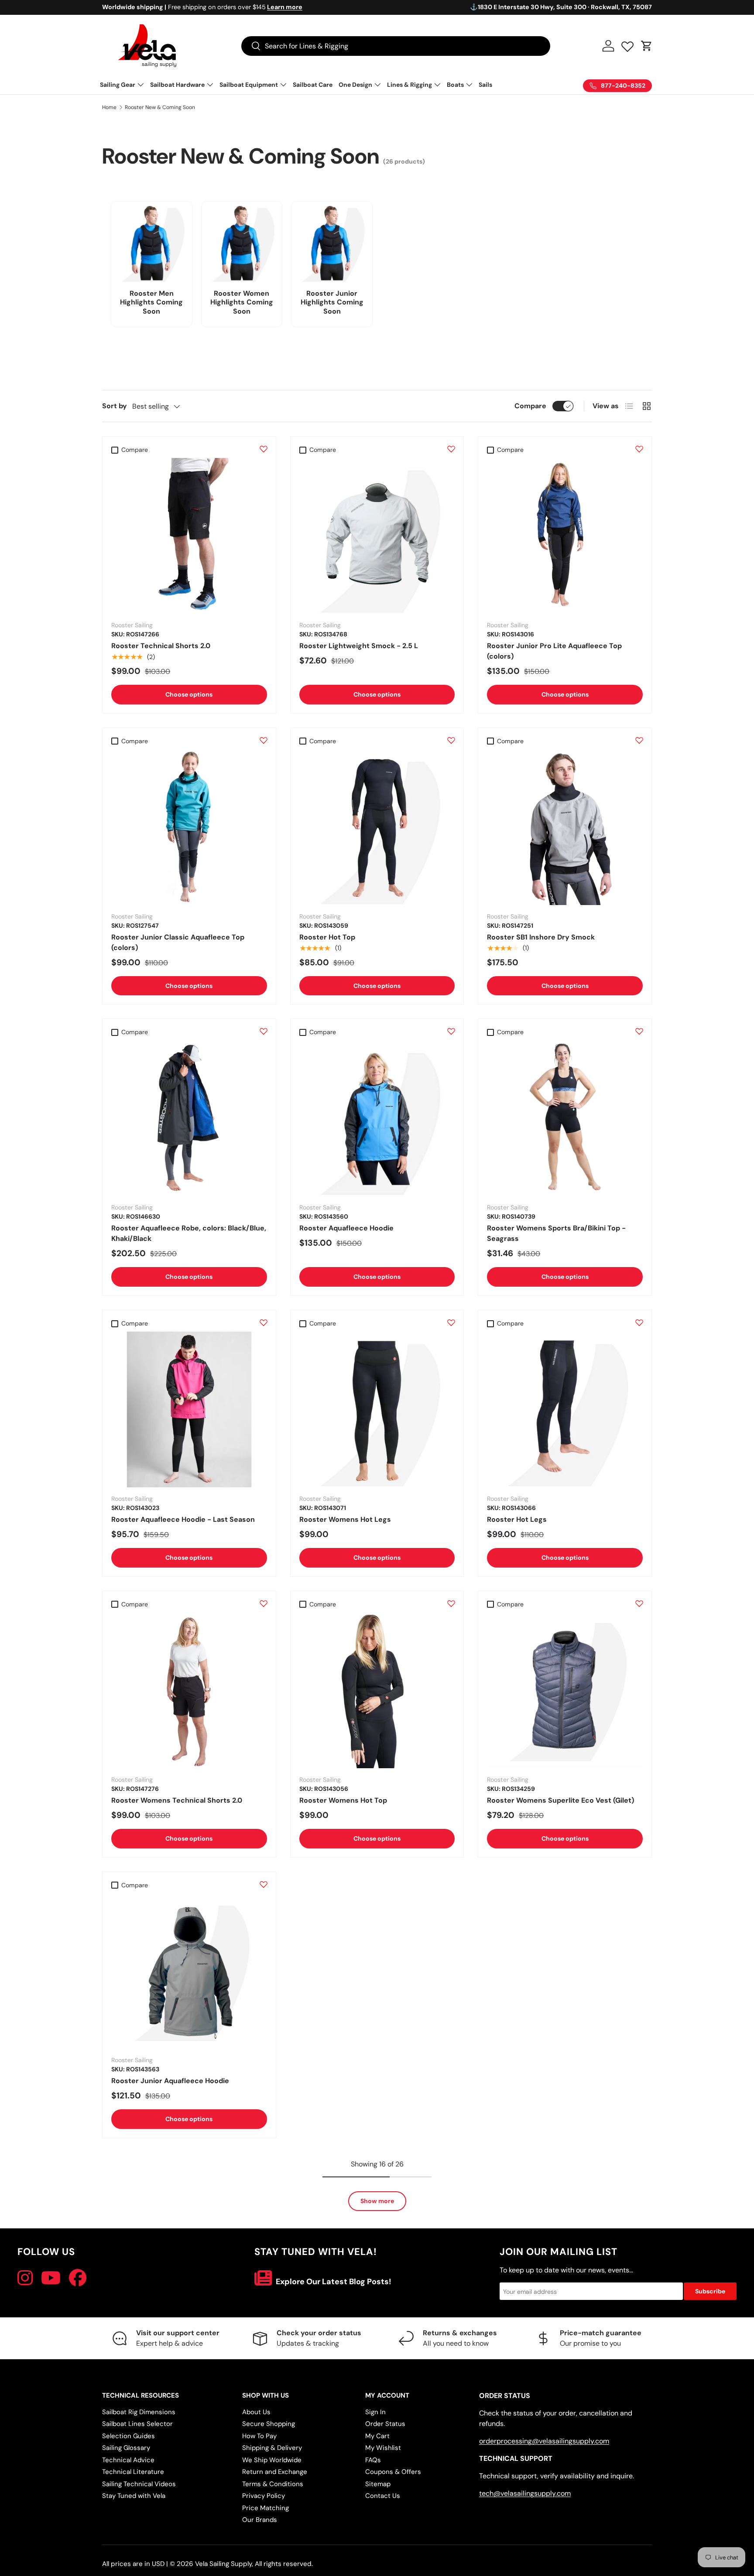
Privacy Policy (264, 2496)
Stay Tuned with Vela (134, 2496)
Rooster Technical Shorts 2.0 (161, 646)
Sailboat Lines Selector (137, 2424)
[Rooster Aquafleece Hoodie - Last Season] (189, 1409)
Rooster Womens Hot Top (343, 1800)
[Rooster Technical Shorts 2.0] (189, 536)
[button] (647, 46)
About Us (256, 2412)
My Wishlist (383, 2448)
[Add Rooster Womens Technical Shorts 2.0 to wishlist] (264, 1603)
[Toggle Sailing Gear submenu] (141, 85)
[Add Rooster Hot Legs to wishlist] (639, 1322)
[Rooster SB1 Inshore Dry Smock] (565, 827)
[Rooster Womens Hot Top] (377, 1690)
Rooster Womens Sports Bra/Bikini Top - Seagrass (556, 1233)
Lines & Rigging (410, 85)
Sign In (375, 2412)
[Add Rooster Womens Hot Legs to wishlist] (451, 1322)
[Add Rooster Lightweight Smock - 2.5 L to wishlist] (451, 449)
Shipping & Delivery (272, 2448)
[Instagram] (25, 2278)
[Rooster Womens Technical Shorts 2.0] (189, 1690)
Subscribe (710, 2291)
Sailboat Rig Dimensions (139, 2412)
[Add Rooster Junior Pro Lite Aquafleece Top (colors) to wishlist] (639, 449)
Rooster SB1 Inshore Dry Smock (541, 937)
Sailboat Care (313, 85)
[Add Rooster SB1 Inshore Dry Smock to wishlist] (639, 740)
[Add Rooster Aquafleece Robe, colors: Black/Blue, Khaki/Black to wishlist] (264, 1031)
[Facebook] (78, 2278)
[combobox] (396, 46)
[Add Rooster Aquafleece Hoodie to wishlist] (451, 1031)
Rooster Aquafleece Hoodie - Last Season (183, 1519)
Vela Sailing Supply (223, 2564)
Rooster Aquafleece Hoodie (346, 1228)
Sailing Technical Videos (139, 2484)
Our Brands (260, 2520)
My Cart (377, 2436)
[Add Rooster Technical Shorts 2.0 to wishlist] (264, 449)
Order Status (385, 2424)
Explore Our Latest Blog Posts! (333, 2282)
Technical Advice (128, 2460)
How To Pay (259, 2436)
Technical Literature (133, 2472)
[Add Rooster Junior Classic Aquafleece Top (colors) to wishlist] (264, 740)
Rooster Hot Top (327, 937)
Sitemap (378, 2484)
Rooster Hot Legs (517, 1519)
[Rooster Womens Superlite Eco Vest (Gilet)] (565, 1690)
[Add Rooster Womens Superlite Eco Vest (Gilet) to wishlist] (639, 1603)
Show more (377, 2201)
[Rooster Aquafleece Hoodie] (377, 1119)
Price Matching (266, 2508)
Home (109, 107)
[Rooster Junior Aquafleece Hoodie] (189, 1971)
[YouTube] (51, 2278)
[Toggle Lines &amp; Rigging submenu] (437, 85)
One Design (355, 85)
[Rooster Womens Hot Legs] (377, 1409)
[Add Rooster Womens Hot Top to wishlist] (451, 1603)
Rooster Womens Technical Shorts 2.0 (177, 1800)
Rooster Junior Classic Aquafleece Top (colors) (178, 942)
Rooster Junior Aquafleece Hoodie (170, 2081)
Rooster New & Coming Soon (160, 107)
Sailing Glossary (126, 2448)
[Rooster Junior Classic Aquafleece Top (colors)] (189, 827)
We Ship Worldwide (272, 2460)
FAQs (373, 2460)
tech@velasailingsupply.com (525, 2493)
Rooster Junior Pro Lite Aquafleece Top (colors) (554, 651)
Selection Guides (129, 2436)
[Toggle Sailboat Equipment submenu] (283, 85)
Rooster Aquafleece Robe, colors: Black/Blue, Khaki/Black (189, 1233)
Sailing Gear (118, 85)
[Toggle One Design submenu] (377, 85)
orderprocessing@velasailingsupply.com (544, 2441)
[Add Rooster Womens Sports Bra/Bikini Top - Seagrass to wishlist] (639, 1031)
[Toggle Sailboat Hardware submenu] (210, 85)
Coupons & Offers (393, 2472)
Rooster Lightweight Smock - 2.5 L (359, 646)
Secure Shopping (269, 2424)
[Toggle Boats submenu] (469, 85)
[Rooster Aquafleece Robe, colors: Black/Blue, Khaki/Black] (189, 1119)
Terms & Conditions (273, 2484)
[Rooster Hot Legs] (565, 1409)
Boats (455, 85)
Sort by (115, 406)
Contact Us (383, 2496)
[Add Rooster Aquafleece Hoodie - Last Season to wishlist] (264, 1322)
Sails (485, 85)
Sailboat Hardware (177, 85)
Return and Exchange (275, 2472)
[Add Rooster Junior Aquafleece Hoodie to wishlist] (264, 1884)
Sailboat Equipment (249, 85)
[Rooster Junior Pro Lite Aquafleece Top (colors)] (565, 536)
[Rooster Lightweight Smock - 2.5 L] (377, 536)
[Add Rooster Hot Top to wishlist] (451, 740)
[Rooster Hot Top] (377, 827)
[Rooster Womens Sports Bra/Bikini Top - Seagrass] (565, 1119)
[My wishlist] (627, 44)
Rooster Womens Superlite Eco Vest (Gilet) (560, 1800)
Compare (530, 406)
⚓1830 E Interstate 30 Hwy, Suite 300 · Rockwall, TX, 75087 (561, 7)
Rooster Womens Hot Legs (345, 1519)
